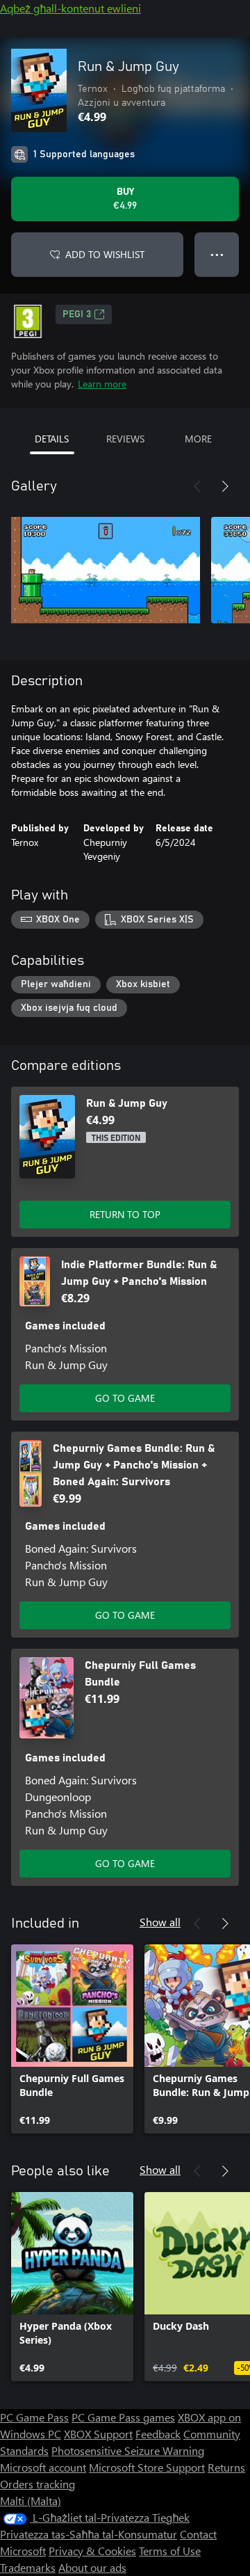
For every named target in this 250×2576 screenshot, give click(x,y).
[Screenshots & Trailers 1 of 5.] (106, 570)
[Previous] (197, 486)
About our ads (92, 2567)
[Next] (225, 486)
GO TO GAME (125, 1398)
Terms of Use (170, 2551)
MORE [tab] (198, 439)
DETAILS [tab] (52, 439)
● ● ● (217, 254)
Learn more (102, 384)
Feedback (158, 2434)
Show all (160, 1922)
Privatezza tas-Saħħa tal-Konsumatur (89, 2534)
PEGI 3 (77, 314)
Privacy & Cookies (92, 2551)
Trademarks (28, 2567)
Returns (226, 2467)
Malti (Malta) (31, 2501)
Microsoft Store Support (147, 2467)
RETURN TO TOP (125, 1214)
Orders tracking (37, 2484)
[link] (72, 2039)
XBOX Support (98, 2434)
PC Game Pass (34, 2417)
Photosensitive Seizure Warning (128, 2450)
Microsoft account (43, 2467)
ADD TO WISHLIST (105, 254)
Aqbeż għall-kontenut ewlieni (70, 8)
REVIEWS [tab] (125, 439)
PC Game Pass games (123, 2417)
